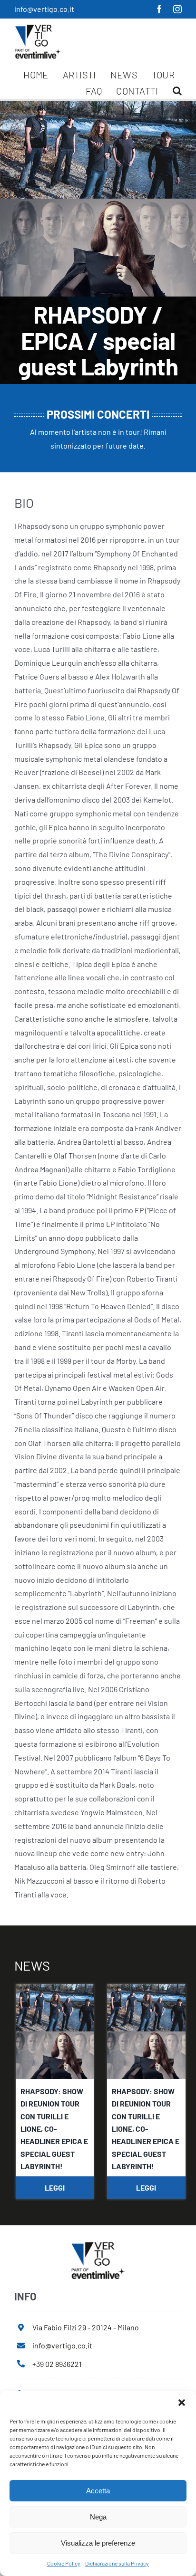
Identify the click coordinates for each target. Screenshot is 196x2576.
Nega (98, 2517)
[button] (182, 2403)
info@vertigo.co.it (44, 9)
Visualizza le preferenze (98, 2543)
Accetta (98, 2491)
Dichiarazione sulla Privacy (117, 2563)
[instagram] (177, 9)
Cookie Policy (64, 2563)
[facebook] (159, 9)
